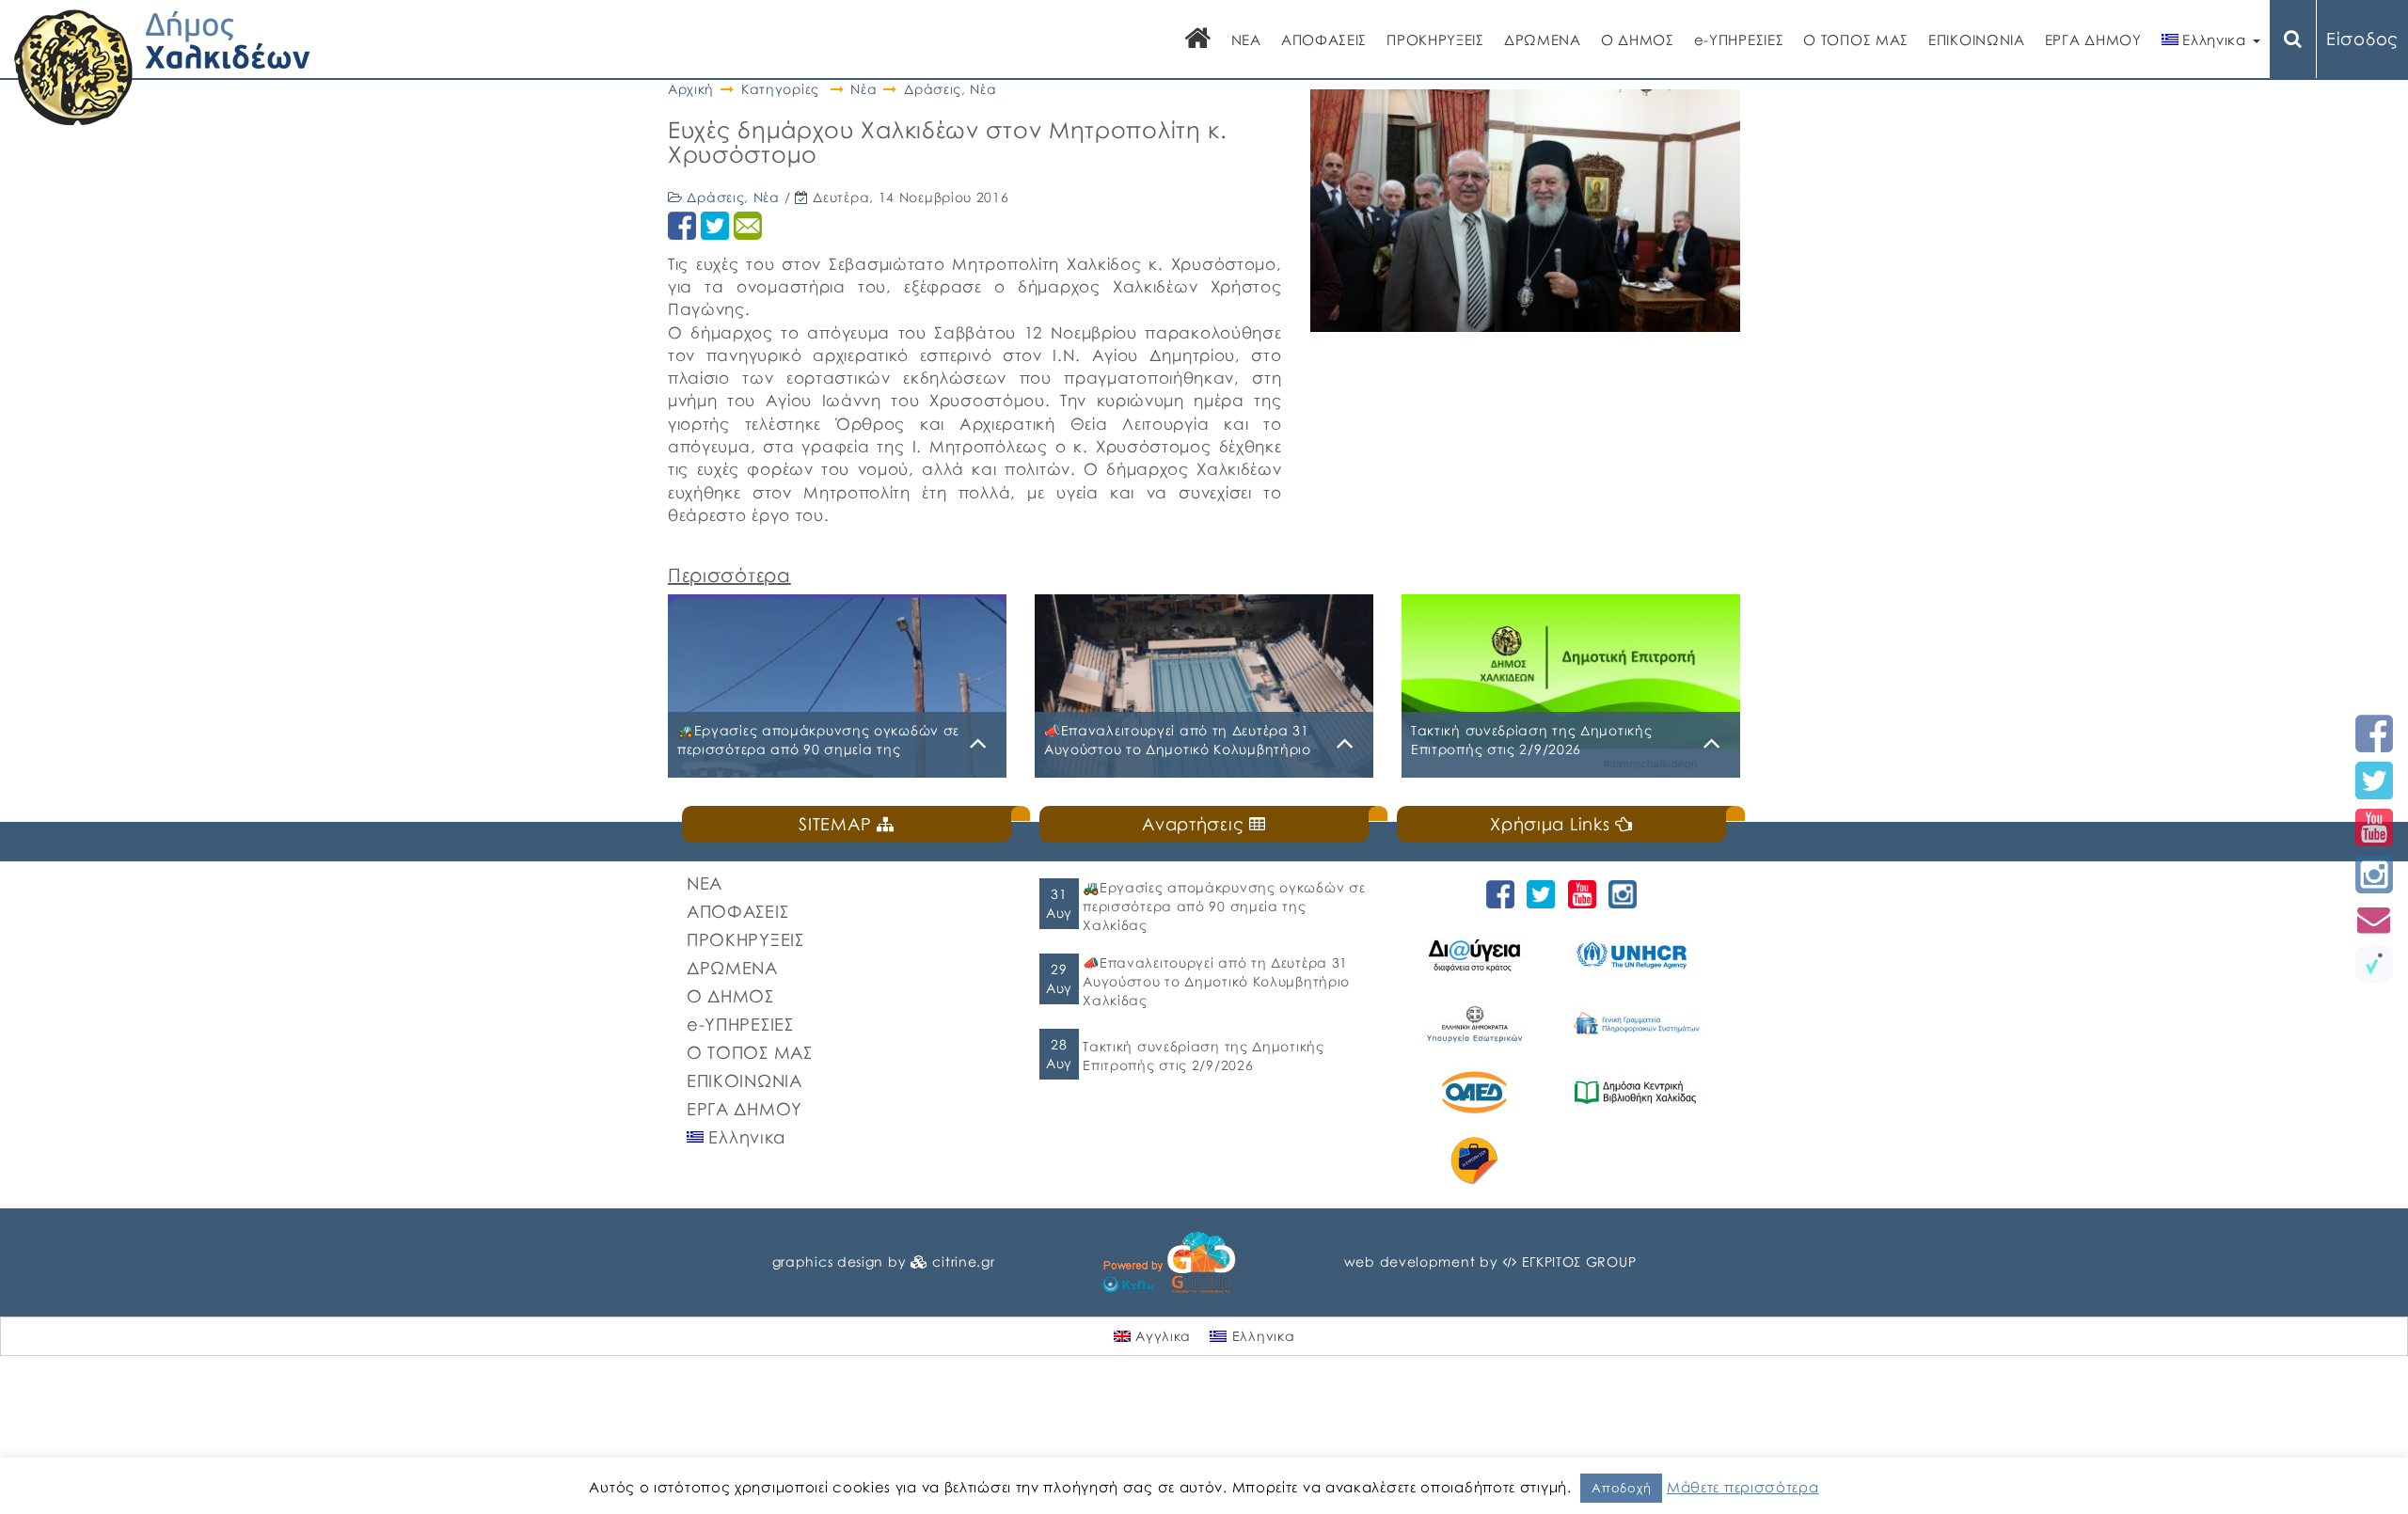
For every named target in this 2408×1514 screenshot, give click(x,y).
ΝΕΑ (1246, 39)
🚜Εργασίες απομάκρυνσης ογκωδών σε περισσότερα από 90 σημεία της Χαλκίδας (1224, 906)
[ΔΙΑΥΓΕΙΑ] (1477, 955)
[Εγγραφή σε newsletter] (2374, 919)
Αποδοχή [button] (1621, 1488)
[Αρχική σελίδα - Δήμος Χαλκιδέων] (162, 65)
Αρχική (691, 89)
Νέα (863, 89)
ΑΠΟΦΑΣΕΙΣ (1324, 39)
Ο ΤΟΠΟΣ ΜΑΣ (1856, 39)
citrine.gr (963, 1262)
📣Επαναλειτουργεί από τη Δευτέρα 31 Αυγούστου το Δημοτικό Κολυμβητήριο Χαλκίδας (1216, 981)
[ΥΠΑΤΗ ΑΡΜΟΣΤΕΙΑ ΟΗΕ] (1638, 955)
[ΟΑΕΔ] (1477, 1092)
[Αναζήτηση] (2293, 39)
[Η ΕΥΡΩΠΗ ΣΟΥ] (1477, 1161)
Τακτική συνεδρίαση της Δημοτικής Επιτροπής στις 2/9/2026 (1203, 1056)
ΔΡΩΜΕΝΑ (1543, 39)
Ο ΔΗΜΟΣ (1638, 39)
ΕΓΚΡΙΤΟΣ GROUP (1579, 1262)
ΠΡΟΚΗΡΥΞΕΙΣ (1435, 39)
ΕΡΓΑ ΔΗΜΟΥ (2093, 39)
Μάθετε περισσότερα (1743, 1487)
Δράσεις (933, 89)
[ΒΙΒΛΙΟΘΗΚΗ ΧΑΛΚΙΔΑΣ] (1638, 1092)
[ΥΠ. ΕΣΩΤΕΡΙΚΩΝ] (1477, 1024)
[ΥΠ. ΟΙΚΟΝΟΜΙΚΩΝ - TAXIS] (1638, 1024)
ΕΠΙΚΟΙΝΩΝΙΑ (1977, 39)
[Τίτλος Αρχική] (1198, 40)
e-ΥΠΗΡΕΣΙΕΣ (1739, 39)
